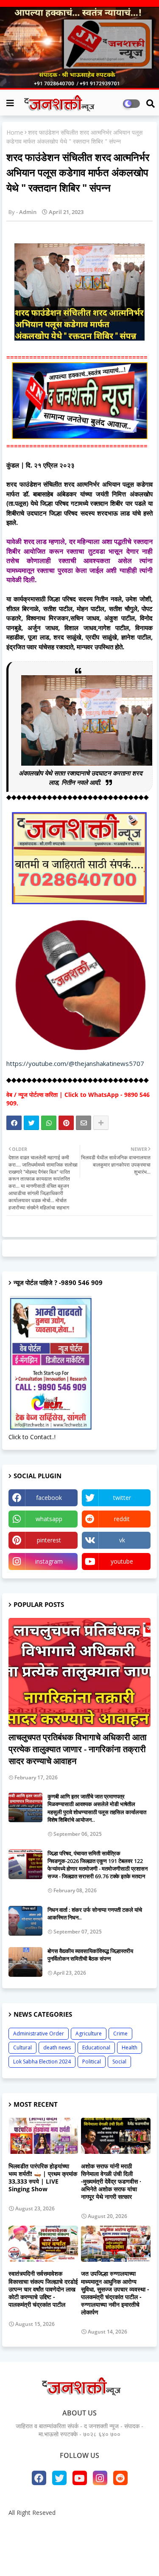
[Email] (84, 1123)
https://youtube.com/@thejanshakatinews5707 (75, 1063)
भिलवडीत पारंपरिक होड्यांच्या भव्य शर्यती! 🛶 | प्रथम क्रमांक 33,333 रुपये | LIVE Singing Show (43, 2178)
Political (92, 2062)
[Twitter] (31, 1123)
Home (15, 132)
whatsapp (49, 1519)
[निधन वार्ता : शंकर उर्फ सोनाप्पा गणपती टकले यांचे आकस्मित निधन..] (25, 1921)
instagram (49, 1561)
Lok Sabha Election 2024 (42, 2062)
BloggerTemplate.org (80, 2556)
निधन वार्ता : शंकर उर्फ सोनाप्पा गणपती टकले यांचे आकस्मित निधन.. (95, 1914)
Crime (120, 2033)
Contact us (83, 2527)
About (49, 2527)
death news (57, 2048)
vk (122, 1540)
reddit (122, 1519)
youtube (122, 1561)
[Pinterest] (66, 1123)
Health (130, 2048)
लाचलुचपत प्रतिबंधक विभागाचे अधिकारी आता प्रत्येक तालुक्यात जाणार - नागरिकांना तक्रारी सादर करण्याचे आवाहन (78, 1749)
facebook (49, 1498)
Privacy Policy (126, 2527)
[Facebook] (14, 1123)
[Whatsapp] (49, 1123)
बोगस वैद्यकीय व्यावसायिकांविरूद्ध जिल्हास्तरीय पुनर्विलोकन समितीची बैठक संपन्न (90, 1955)
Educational (96, 2048)
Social (119, 2062)
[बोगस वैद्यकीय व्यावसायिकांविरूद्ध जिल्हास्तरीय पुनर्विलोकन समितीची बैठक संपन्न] (25, 1962)
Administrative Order (39, 2033)
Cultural (22, 2048)
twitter (122, 1498)
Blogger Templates (74, 2542)
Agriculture (89, 2033)
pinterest (49, 1540)
